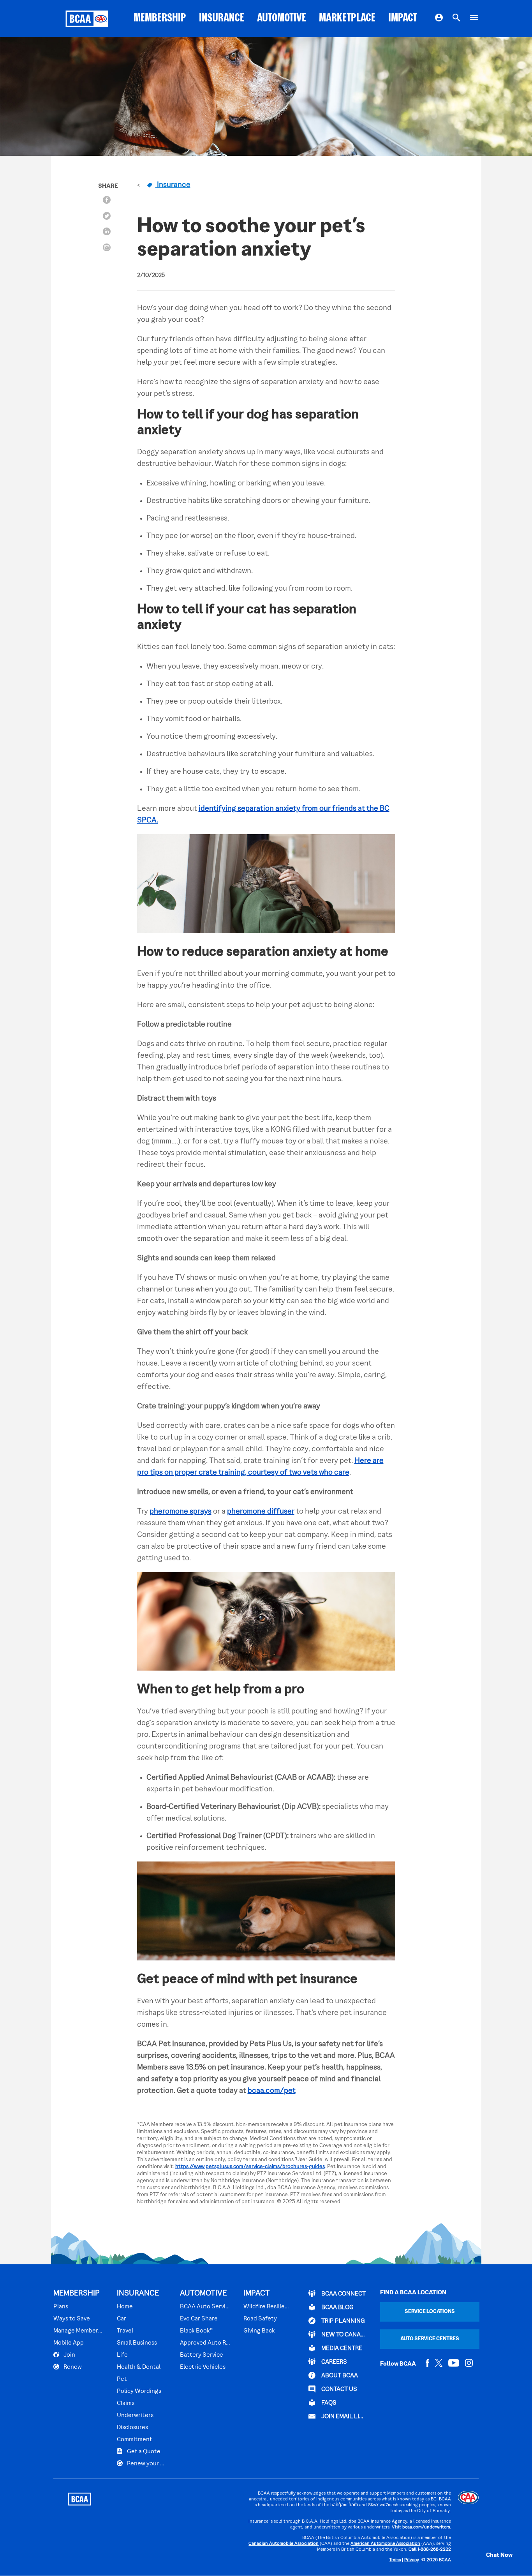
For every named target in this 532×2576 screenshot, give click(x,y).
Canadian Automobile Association (284, 2544)
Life (122, 2355)
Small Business (137, 2343)
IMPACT (403, 19)
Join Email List (343, 2417)
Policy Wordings (139, 2391)
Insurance (173, 185)
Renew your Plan (146, 2464)
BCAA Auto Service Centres (205, 2307)
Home (125, 2307)
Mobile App (69, 2343)
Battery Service (202, 2355)
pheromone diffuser (261, 1512)
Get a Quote (143, 2452)
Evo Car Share (199, 2319)
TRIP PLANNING (343, 2321)
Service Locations (430, 2312)
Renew (72, 2367)
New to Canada (343, 2335)
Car (122, 2319)
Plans (61, 2307)
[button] (491, 2555)
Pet (122, 2379)
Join (69, 2355)
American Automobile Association (385, 2544)
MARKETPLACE (347, 19)
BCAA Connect (343, 2294)
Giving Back (259, 2331)
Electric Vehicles (203, 2367)
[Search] (456, 19)
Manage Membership (78, 2331)
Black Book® (196, 2331)
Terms (395, 2560)
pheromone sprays (181, 1512)
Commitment (135, 2440)
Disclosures (132, 2428)
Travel (125, 2331)
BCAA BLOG (337, 2308)
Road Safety (260, 2319)
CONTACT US (339, 2389)
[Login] (439, 19)
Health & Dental (139, 2367)
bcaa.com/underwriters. (427, 2527)
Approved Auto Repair (205, 2343)
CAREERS (334, 2362)
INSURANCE (222, 19)
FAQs (328, 2403)
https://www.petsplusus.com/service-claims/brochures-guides (250, 2167)
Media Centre (341, 2348)
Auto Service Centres (430, 2339)
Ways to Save (72, 2319)
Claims (126, 2403)
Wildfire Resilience (267, 2307)
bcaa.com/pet (272, 2091)
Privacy (412, 2560)
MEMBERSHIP (160, 19)
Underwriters (135, 2415)
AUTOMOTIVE (282, 19)
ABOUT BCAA (339, 2376)
